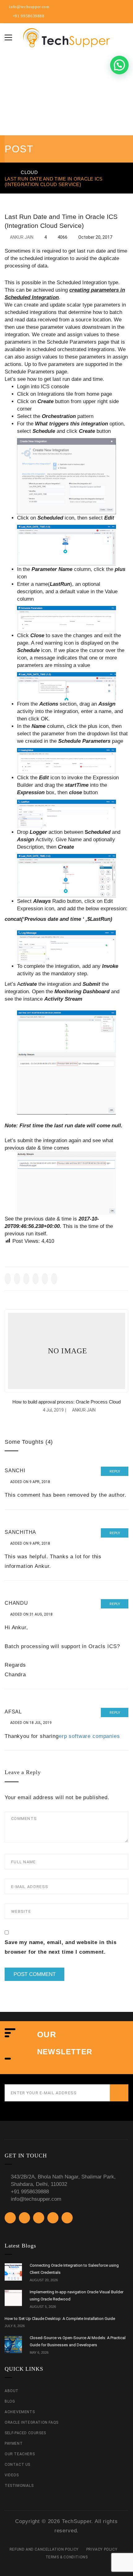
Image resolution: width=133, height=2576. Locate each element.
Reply (115, 1471)
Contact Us (17, 2465)
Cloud (29, 172)
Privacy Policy (102, 2549)
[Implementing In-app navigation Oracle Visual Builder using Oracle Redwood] (13, 2299)
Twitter (87, 8)
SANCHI (15, 1471)
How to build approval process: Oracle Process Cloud (66, 1402)
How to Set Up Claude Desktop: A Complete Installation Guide (60, 2319)
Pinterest (125, 8)
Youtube (106, 8)
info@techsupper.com (29, 7)
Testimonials (19, 2486)
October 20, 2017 (95, 237)
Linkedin (116, 8)
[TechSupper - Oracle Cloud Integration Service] (66, 37)
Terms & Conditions (67, 2557)
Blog (10, 2401)
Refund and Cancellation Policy (44, 2549)
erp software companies (89, 1736)
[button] (119, 65)
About (12, 2391)
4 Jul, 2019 (53, 1410)
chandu (16, 1603)
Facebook (97, 8)
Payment (14, 2443)
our (47, 2034)
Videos (12, 2475)
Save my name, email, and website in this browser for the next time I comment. (61, 1947)
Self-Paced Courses (25, 2433)
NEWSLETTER (65, 2052)
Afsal (13, 1712)
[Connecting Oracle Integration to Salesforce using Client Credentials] (13, 2272)
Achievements (20, 2412)
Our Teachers (20, 2454)
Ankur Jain (22, 237)
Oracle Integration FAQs (32, 2422)
